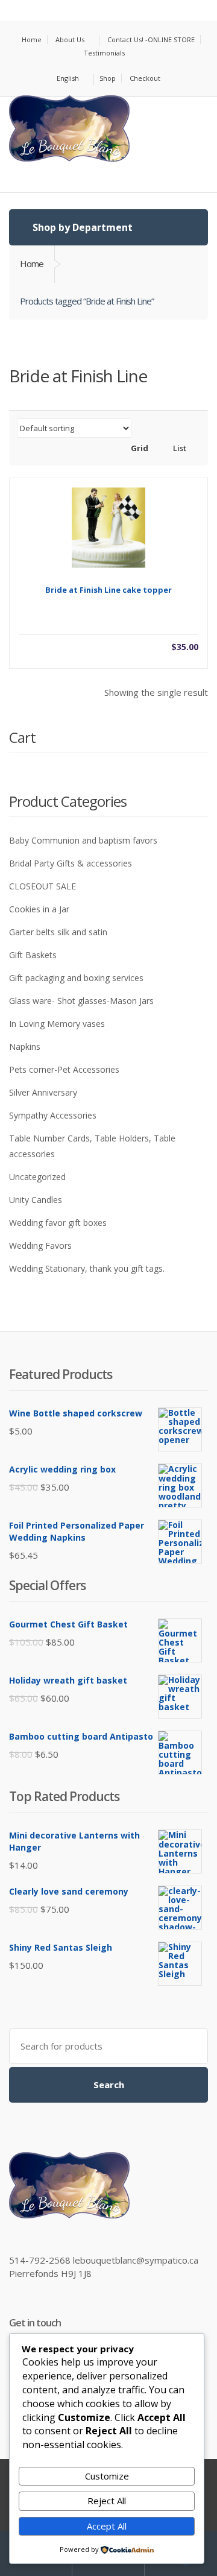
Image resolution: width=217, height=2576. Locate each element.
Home (32, 39)
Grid (139, 448)
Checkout (145, 78)
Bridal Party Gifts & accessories (71, 863)
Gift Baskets (33, 955)
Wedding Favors (40, 1245)
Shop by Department (81, 227)
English (68, 78)
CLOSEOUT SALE (42, 886)
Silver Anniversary (43, 1092)
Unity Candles (36, 1200)
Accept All (107, 2526)
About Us (70, 39)
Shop (108, 78)
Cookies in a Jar (39, 909)
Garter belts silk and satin (58, 932)
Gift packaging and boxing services (76, 978)
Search (109, 2085)
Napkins (25, 1046)
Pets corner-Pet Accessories (64, 1069)
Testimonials (104, 53)
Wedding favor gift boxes (58, 1223)
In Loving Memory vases (57, 1024)
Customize (107, 2476)
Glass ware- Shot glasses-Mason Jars (81, 1001)
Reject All (107, 2501)
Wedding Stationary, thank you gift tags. (87, 1268)
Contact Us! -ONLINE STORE (151, 39)
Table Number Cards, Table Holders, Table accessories (92, 1146)
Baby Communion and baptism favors (83, 840)
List (179, 448)
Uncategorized (37, 1177)
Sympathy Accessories (53, 1115)
